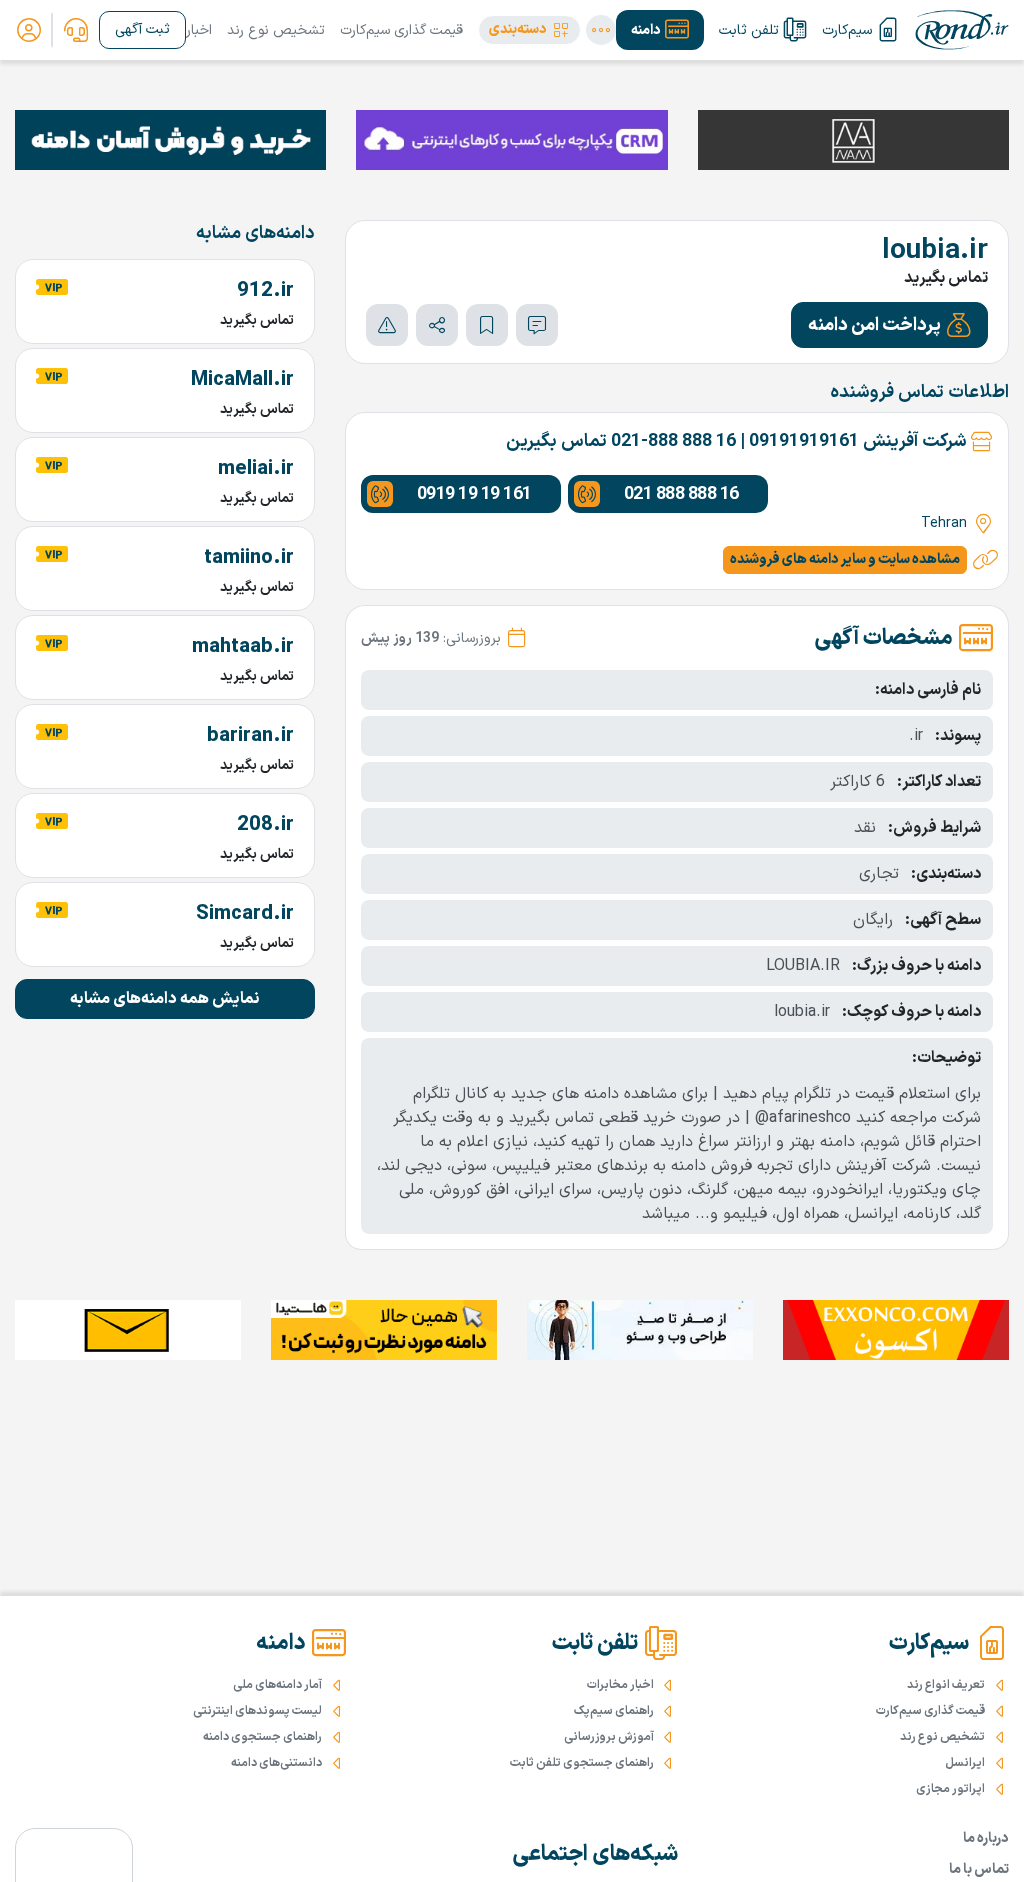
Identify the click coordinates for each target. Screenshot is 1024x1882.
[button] (529, 30)
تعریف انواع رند (946, 1685)
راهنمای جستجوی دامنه (262, 1737)
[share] (437, 325)
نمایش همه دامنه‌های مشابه (165, 999)
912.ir (265, 291)
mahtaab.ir (243, 647)
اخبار (199, 30)
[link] (76, 30)
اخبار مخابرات (620, 1685)
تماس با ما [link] (979, 1869)
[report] (387, 325)
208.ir (265, 825)
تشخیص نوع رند (276, 30)
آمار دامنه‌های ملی (277, 1685)
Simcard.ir (245, 914)
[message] (537, 325)
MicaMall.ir (242, 380)
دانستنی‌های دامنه (276, 1763)
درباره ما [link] (986, 1838)
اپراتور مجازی (950, 1789)
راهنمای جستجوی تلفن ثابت (582, 1763)
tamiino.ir (249, 558)
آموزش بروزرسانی (609, 1737)
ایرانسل (965, 1763)
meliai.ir (256, 469)
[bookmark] (487, 325)
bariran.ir (250, 736)
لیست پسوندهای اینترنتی (257, 1711)
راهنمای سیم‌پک (614, 1711)
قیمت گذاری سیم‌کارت (401, 30)
